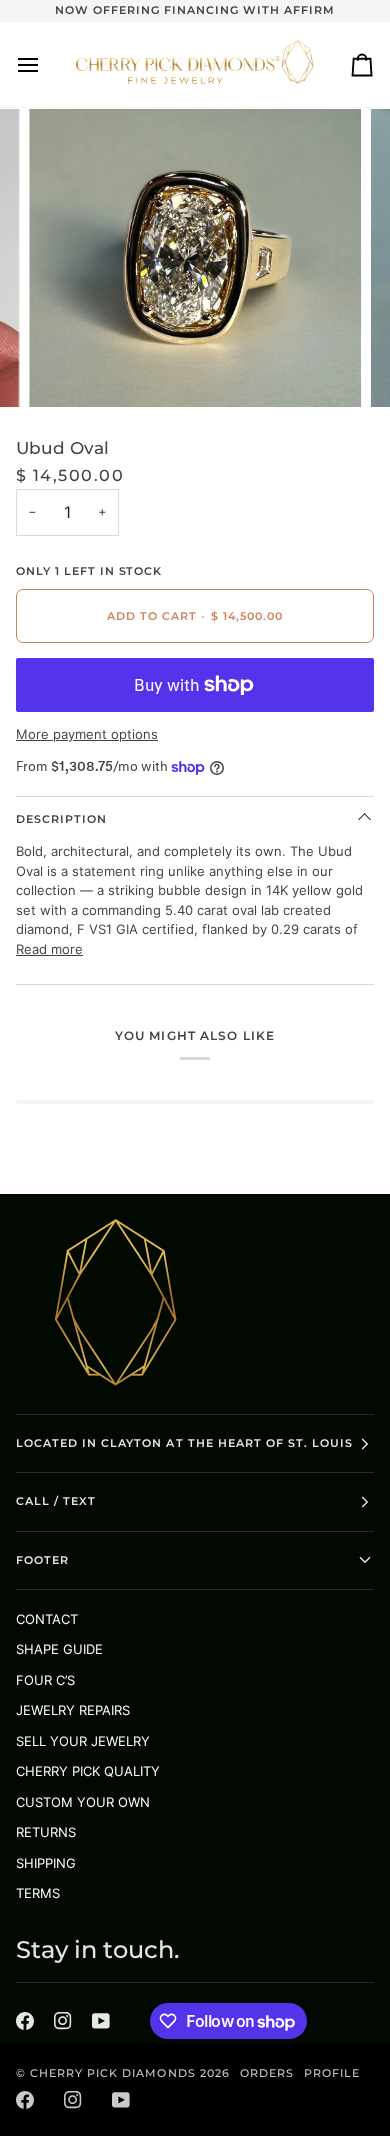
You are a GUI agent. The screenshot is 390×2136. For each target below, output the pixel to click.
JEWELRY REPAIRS (73, 1710)
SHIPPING (46, 1863)
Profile (332, 2073)
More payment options (87, 734)
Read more (49, 949)
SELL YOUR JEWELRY (83, 1741)
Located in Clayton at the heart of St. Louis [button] (184, 1443)
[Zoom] (66, 369)
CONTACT (47, 1619)
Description (61, 819)
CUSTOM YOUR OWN (83, 1802)
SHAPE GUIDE (59, 1649)
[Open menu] (46, 64)
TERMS (38, 1893)
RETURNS (46, 1832)
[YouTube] (101, 2021)
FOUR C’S (45, 1680)
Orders (267, 2073)
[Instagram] (63, 2021)
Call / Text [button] (56, 1501)
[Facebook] (25, 2021)
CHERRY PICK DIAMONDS (115, 2073)
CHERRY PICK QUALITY (88, 1771)
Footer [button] (42, 1560)
